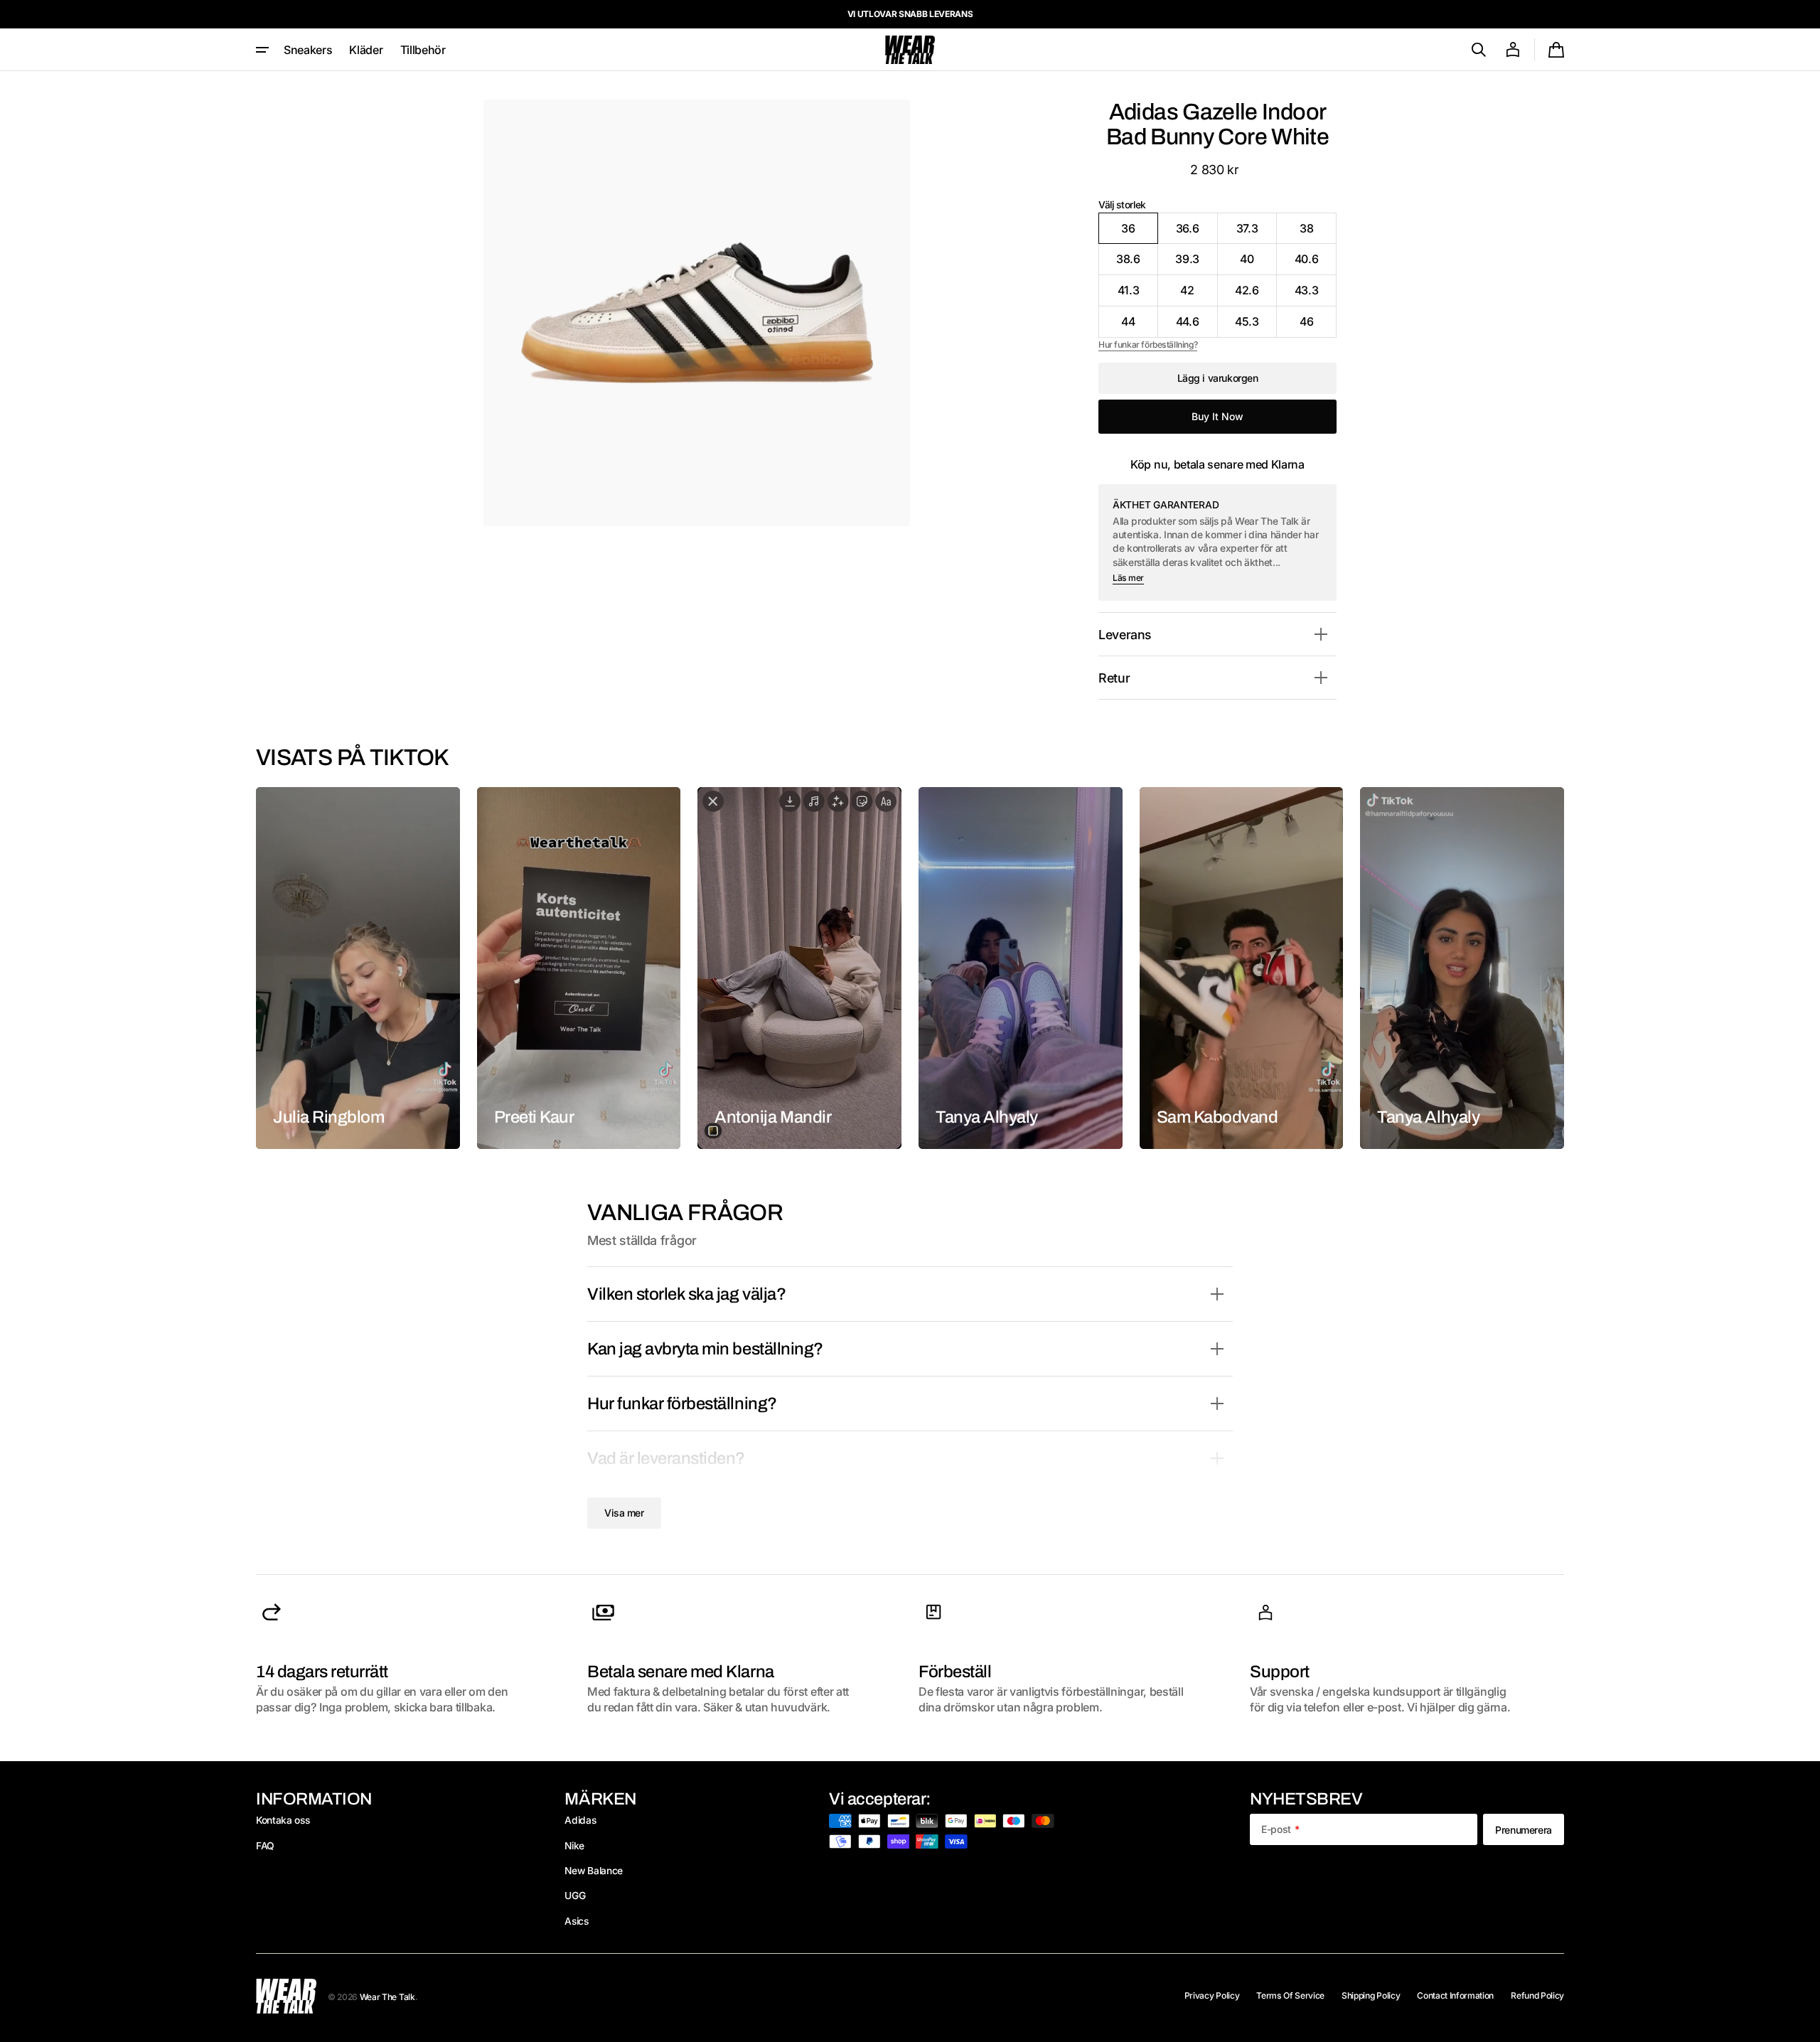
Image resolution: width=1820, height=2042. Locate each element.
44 (1140, 326)
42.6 (1256, 295)
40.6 (1316, 263)
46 (1318, 326)
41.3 (1138, 295)
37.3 (1257, 232)
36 (1140, 232)
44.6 (1197, 326)
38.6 (1137, 263)
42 (1199, 295)
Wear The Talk (387, 1997)
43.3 (1316, 295)
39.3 (1196, 263)
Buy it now (1217, 416)
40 (1258, 263)
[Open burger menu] (262, 50)
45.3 (1256, 326)
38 (1318, 232)
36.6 (1197, 232)
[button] (1479, 50)
